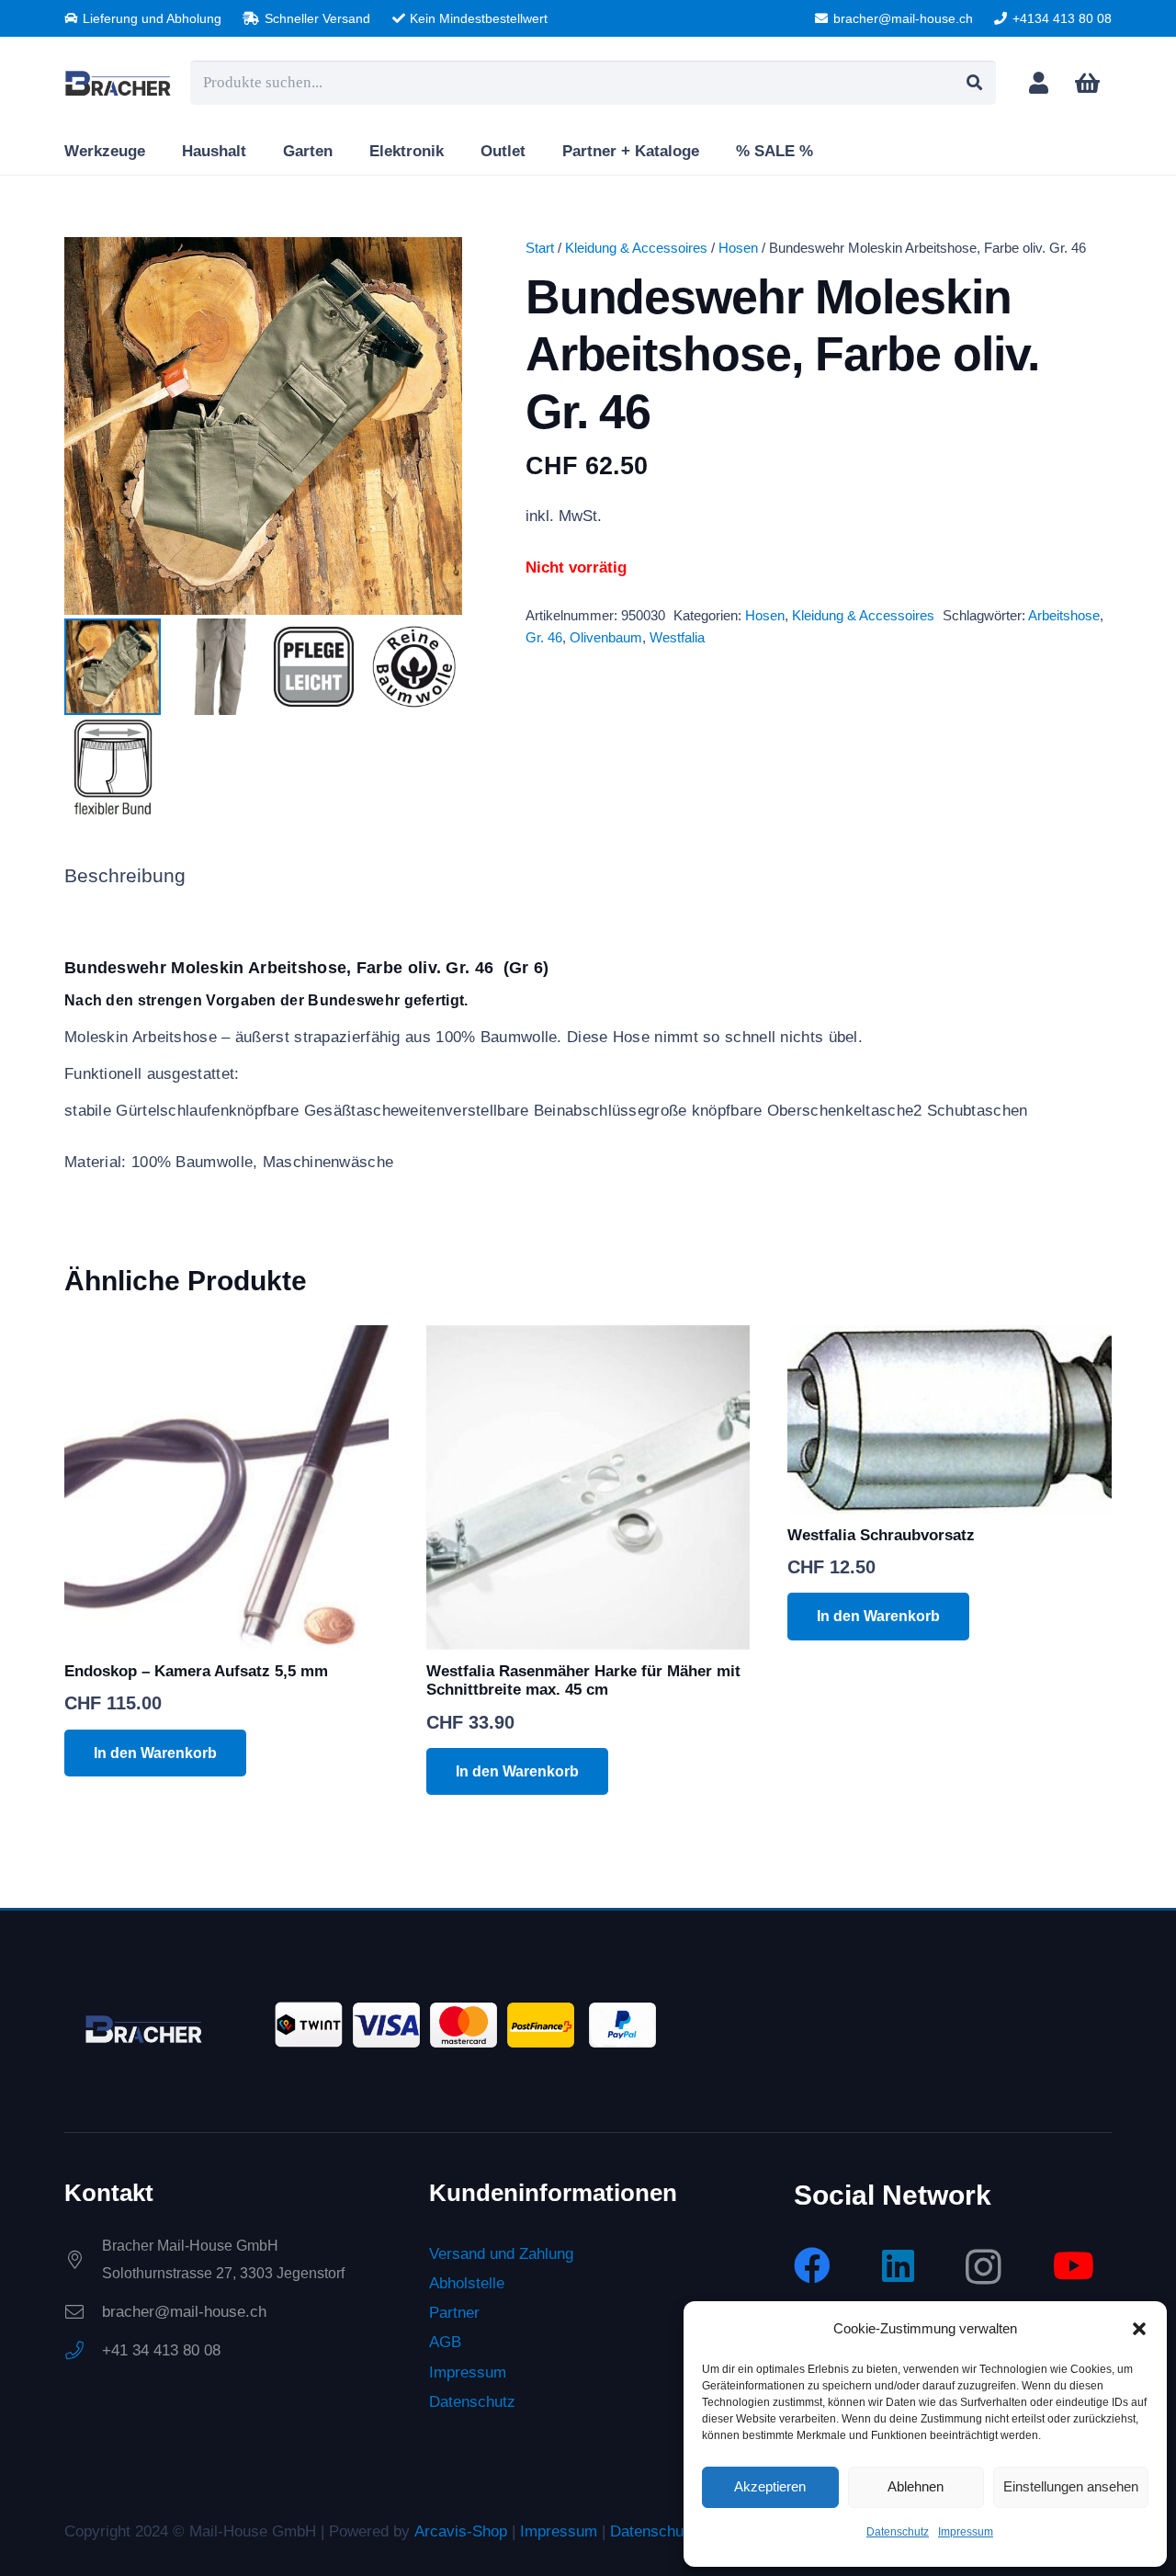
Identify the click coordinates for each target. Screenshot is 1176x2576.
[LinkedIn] (898, 2264)
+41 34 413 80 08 (161, 2349)
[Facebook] (812, 2264)
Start (540, 248)
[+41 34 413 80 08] (83, 2350)
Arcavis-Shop (461, 2531)
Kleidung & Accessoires (636, 248)
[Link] (1039, 82)
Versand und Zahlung (501, 2253)
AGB (445, 2342)
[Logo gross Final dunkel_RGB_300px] (118, 83)
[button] (1139, 2329)
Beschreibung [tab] (125, 876)
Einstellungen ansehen (1071, 2486)
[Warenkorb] (1087, 83)
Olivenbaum (606, 637)
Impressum (966, 2532)
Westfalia (677, 637)
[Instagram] (984, 2266)
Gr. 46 (544, 637)
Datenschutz (898, 2532)
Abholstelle (467, 2282)
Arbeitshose (1064, 615)
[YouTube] (1074, 2264)
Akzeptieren (770, 2486)
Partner (454, 2313)
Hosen (738, 248)
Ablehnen (916, 2486)
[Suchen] (974, 83)
